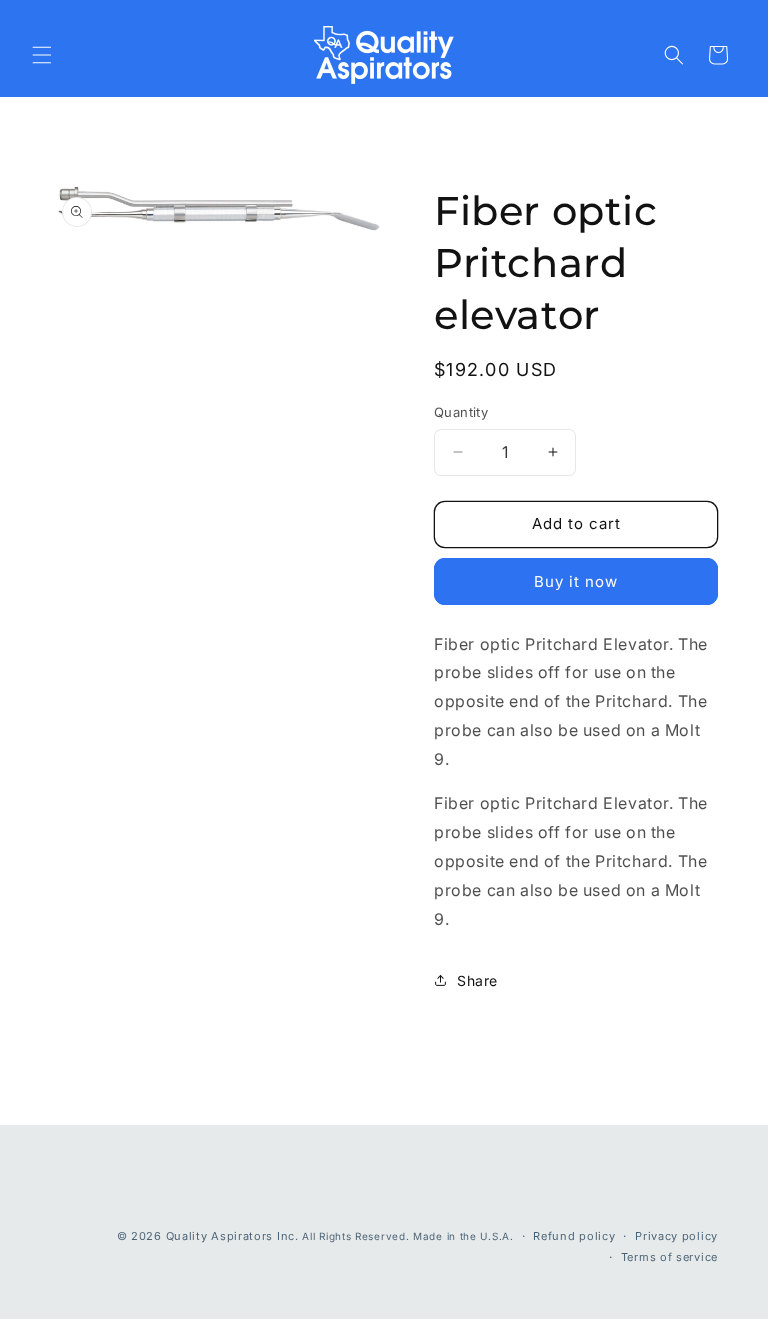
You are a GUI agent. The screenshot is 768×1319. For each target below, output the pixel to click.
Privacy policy (676, 1236)
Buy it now (576, 581)
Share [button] (477, 980)
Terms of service (669, 1257)
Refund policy (574, 1236)
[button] (42, 55)
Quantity (461, 412)
